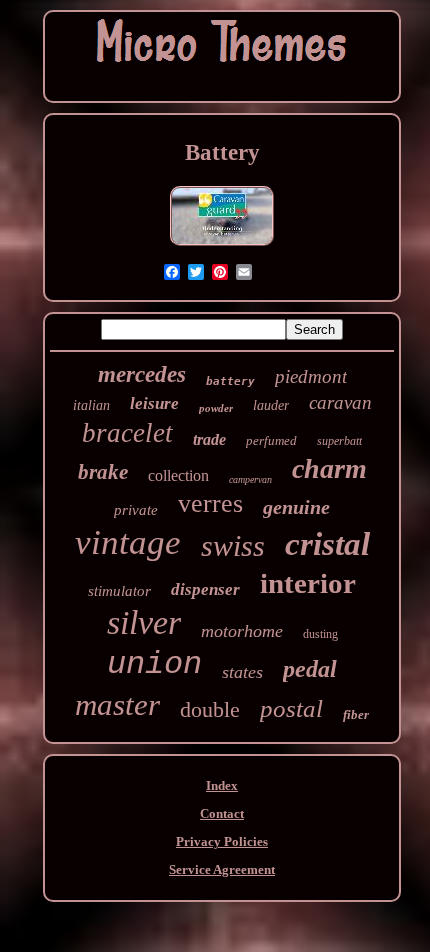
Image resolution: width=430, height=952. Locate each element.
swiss (233, 545)
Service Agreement (222, 869)
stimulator (119, 591)
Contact (222, 813)
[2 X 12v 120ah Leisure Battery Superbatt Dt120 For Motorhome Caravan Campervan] (222, 245)
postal (291, 708)
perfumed (271, 440)
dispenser (205, 589)
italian (91, 405)
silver (144, 622)
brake (103, 472)
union (154, 664)
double (210, 709)
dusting (320, 634)
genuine (296, 507)
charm (329, 468)
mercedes (142, 374)
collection (178, 475)
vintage (128, 542)
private (136, 510)
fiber (356, 714)
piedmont (311, 376)
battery (230, 381)
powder (216, 408)
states (242, 672)
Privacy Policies (222, 841)
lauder (271, 405)
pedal (310, 669)
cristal (327, 544)
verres (210, 503)
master (117, 704)
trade (209, 439)
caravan (340, 402)
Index (222, 785)
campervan (250, 479)
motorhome (242, 631)
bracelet (127, 433)
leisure (154, 403)
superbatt (339, 441)
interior (308, 583)
